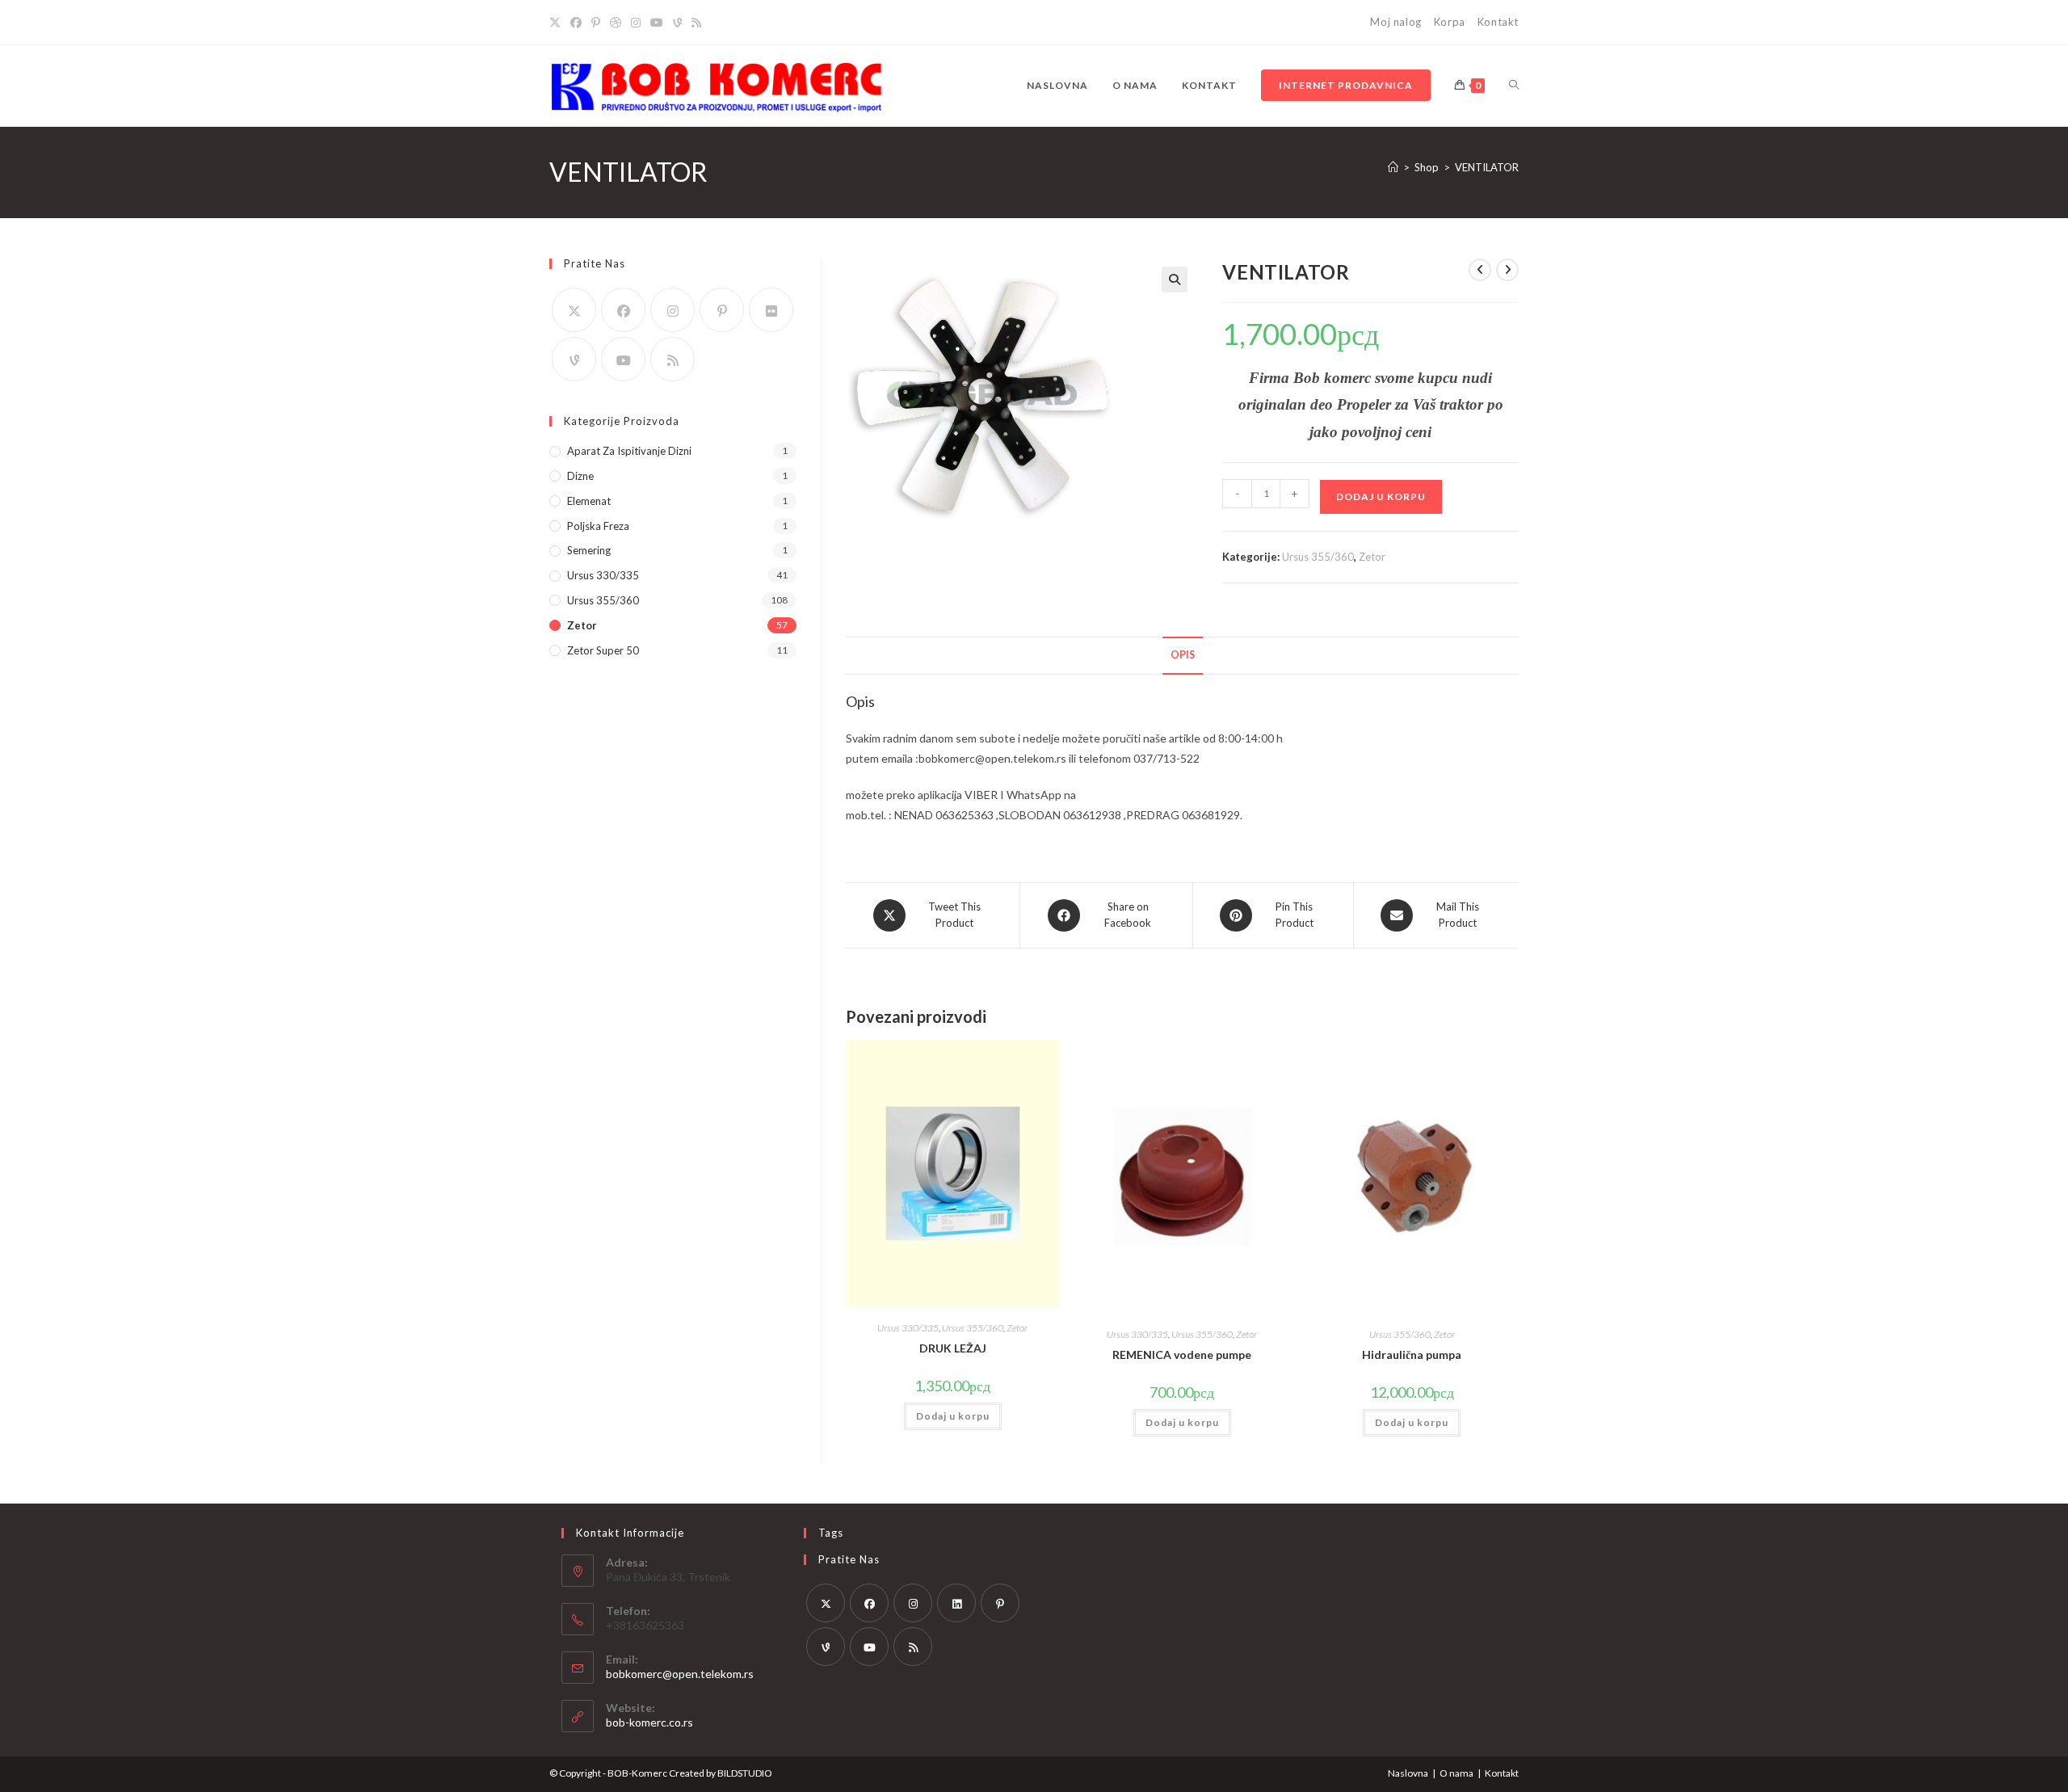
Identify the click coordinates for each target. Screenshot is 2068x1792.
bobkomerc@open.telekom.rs (680, 1674)
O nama (1456, 1773)
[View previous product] (1480, 270)
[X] (557, 23)
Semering (589, 550)
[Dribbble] (616, 23)
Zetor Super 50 (603, 650)
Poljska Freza (598, 526)
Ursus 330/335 (908, 1328)
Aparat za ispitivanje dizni (629, 451)
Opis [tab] (1183, 655)
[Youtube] (657, 23)
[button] (1175, 280)
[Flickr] (771, 310)
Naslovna (1408, 1773)
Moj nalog (1395, 22)
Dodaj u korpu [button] (953, 1416)
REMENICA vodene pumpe (1182, 1355)
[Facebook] (576, 23)
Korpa (1450, 22)
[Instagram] (636, 23)
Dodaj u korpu (1381, 496)
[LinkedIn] (956, 1603)
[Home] (1393, 167)
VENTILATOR (1487, 167)
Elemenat (589, 501)
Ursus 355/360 (1318, 557)
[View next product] (1507, 270)
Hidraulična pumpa (1412, 1355)
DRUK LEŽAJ (953, 1348)
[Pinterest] (596, 23)
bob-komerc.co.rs (649, 1722)
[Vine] (677, 23)
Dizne (580, 476)
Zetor (1372, 557)
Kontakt (1498, 22)
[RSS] (696, 23)
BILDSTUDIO (745, 1773)
